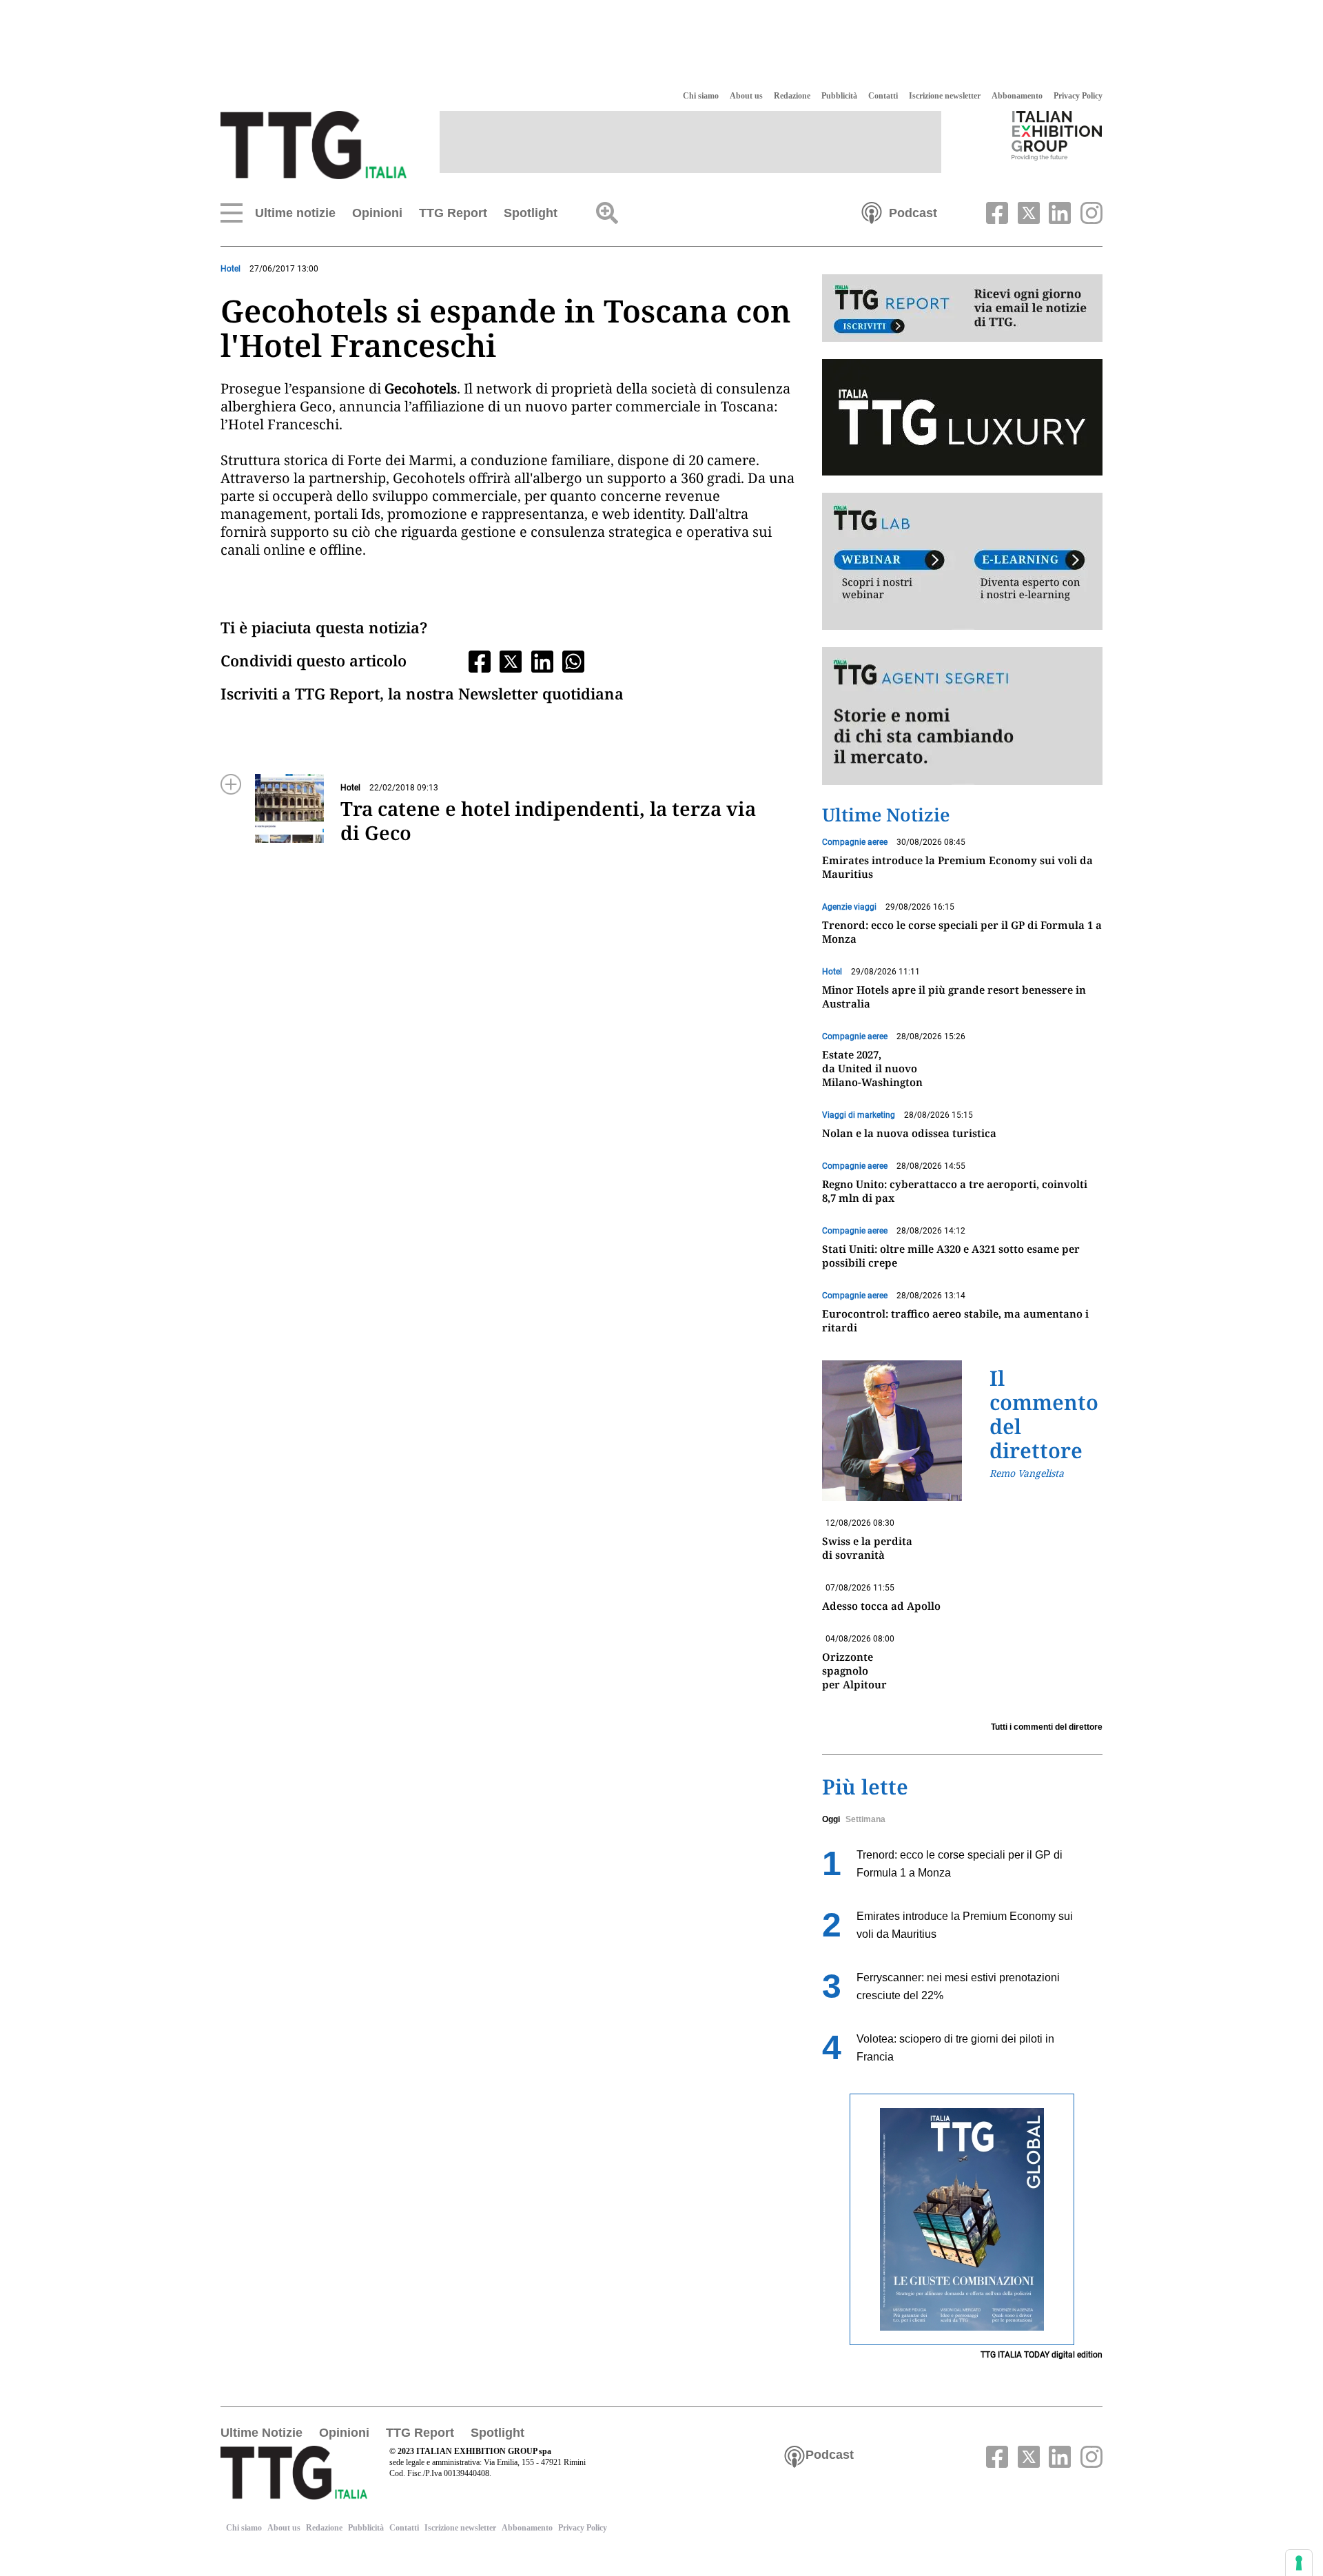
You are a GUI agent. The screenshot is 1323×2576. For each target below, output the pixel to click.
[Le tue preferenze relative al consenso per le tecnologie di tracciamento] (1299, 2563)
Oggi (831, 1819)
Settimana (865, 1819)
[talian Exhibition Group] (1057, 135)
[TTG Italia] (314, 144)
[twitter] (1027, 212)
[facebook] (996, 212)
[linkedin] (1058, 212)
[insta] (1088, 212)
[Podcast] (872, 212)
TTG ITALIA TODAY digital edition (1042, 2355)
